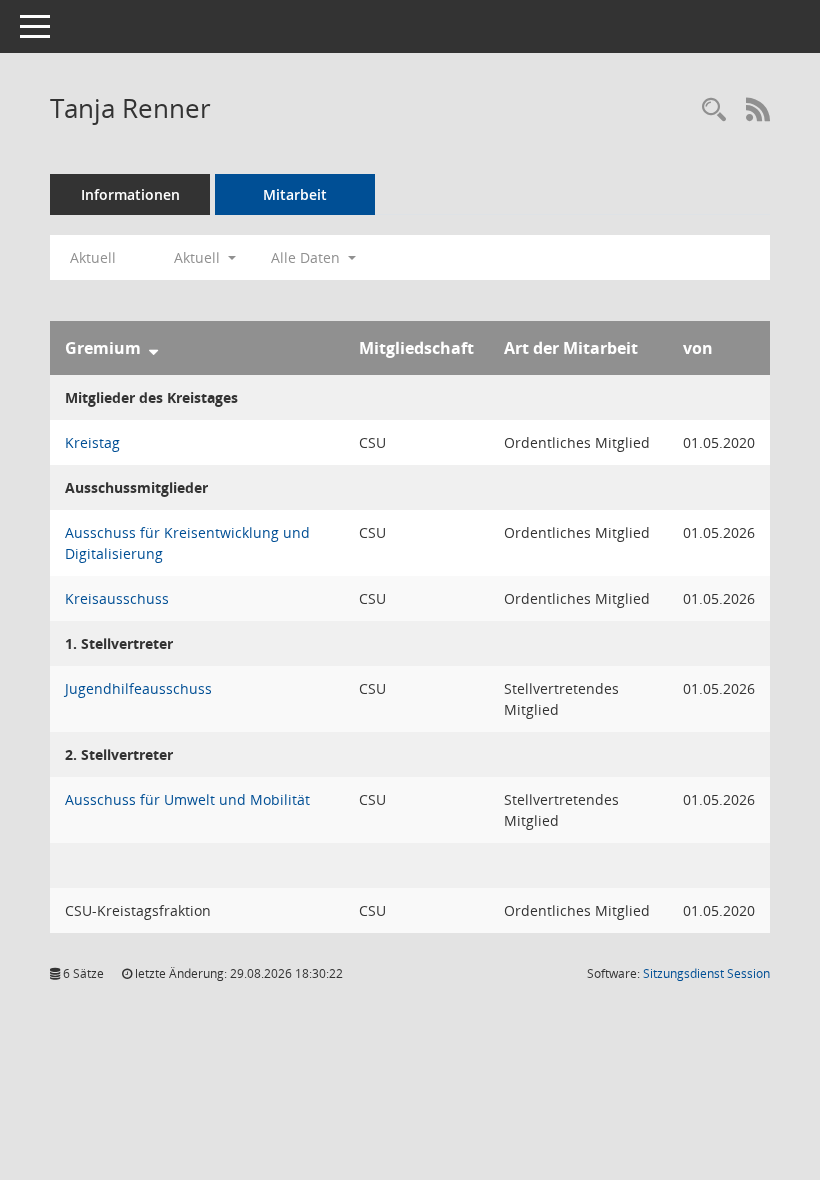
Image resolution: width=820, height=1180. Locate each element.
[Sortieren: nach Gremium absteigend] (153, 348)
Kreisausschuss (117, 598)
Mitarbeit (295, 194)
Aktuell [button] (199, 257)
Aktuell (93, 257)
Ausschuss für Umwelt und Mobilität (187, 799)
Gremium (103, 348)
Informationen (130, 194)
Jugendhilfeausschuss (138, 688)
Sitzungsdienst (706, 973)
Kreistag (92, 442)
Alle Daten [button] (307, 257)
